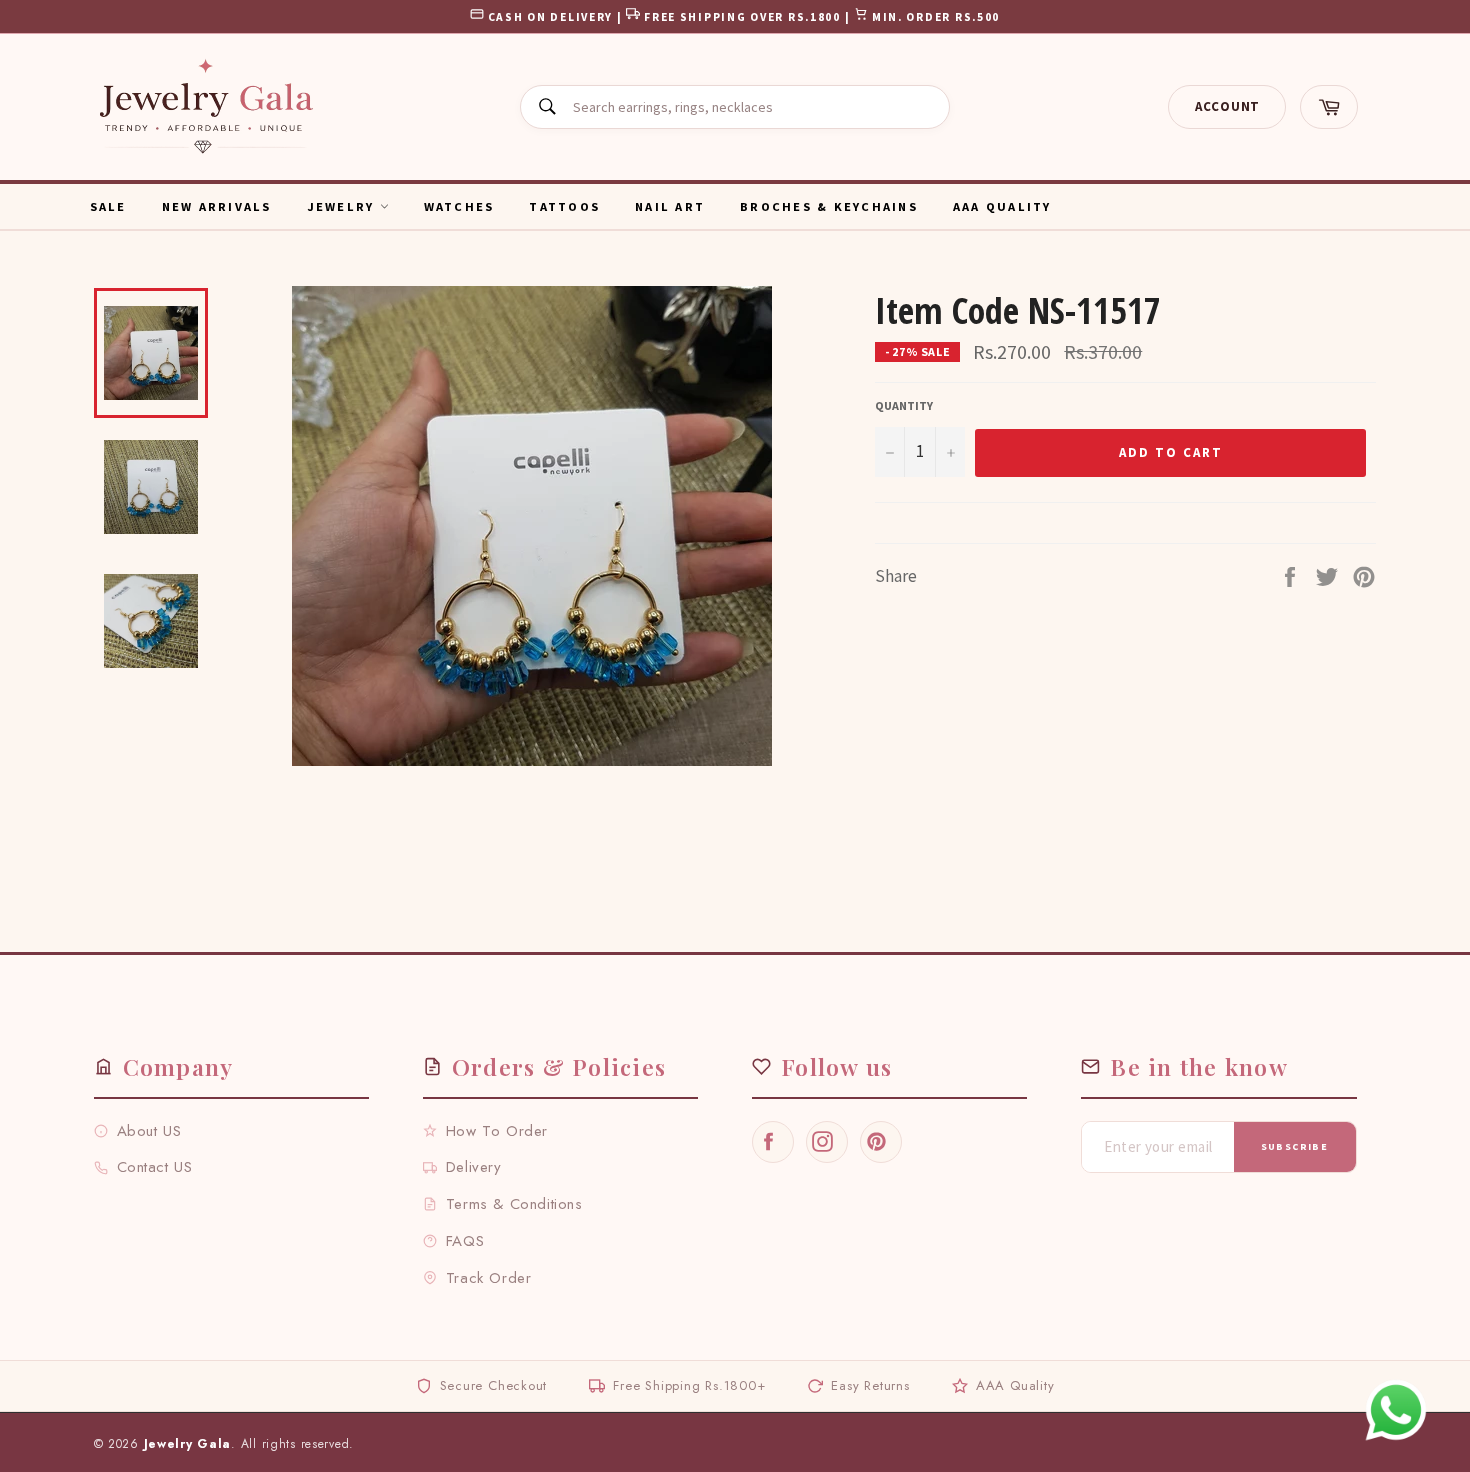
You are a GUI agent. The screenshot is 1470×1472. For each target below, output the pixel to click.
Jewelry (343, 206)
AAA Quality (1002, 206)
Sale (108, 206)
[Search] (547, 107)
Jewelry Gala (188, 1444)
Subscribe (1295, 1146)
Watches (459, 206)
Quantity (904, 405)
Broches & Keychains (829, 206)
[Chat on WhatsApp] (1396, 1410)
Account (1227, 106)
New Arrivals (217, 206)
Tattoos (564, 206)
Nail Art (670, 206)
